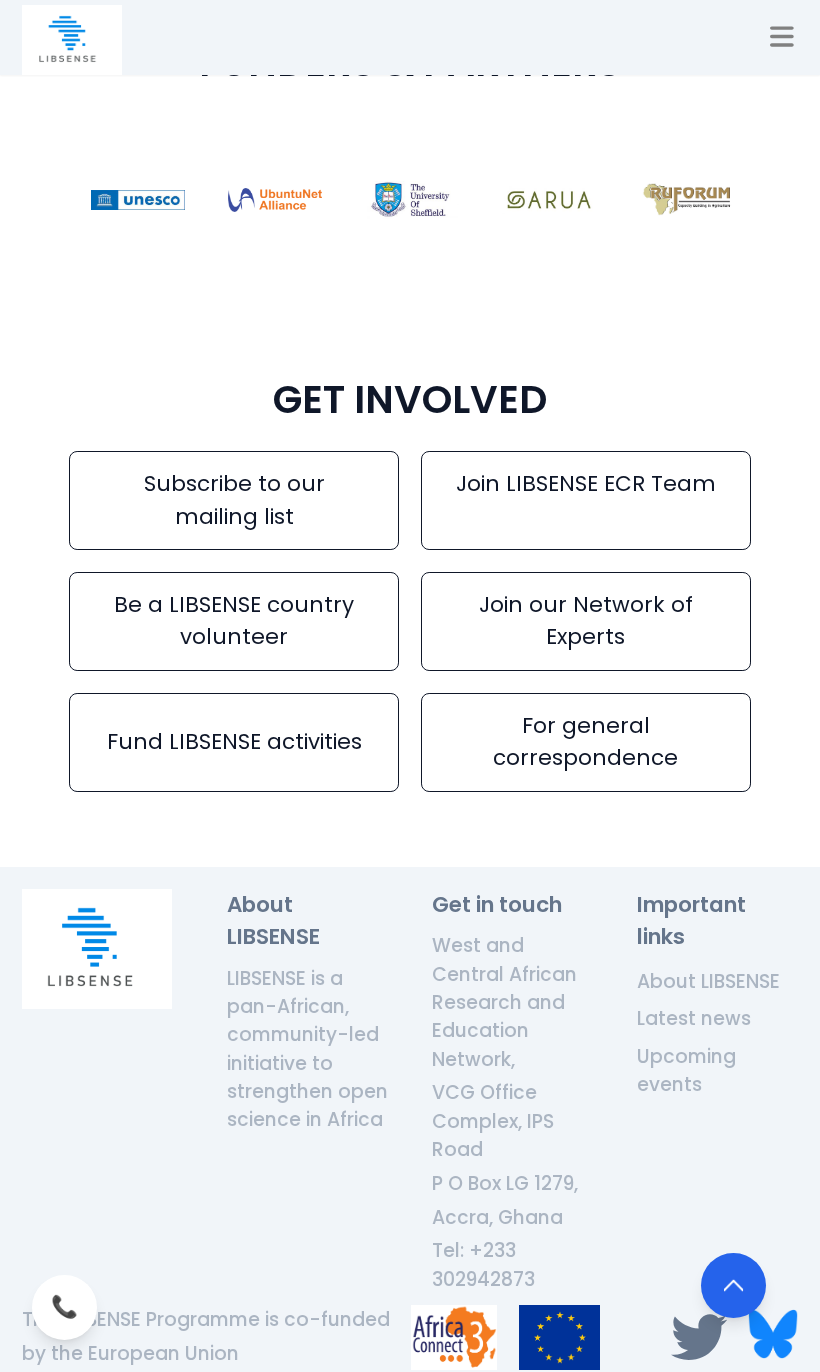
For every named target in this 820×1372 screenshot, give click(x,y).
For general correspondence (585, 741)
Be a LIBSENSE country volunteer (234, 620)
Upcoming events (686, 1070)
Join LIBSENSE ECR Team (586, 483)
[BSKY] (773, 1337)
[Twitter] (704, 1337)
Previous (54, 205)
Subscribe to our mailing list (234, 499)
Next (766, 205)
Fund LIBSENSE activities (234, 741)
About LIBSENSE (708, 981)
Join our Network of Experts (586, 620)
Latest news (694, 1018)
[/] (72, 40)
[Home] (97, 949)
